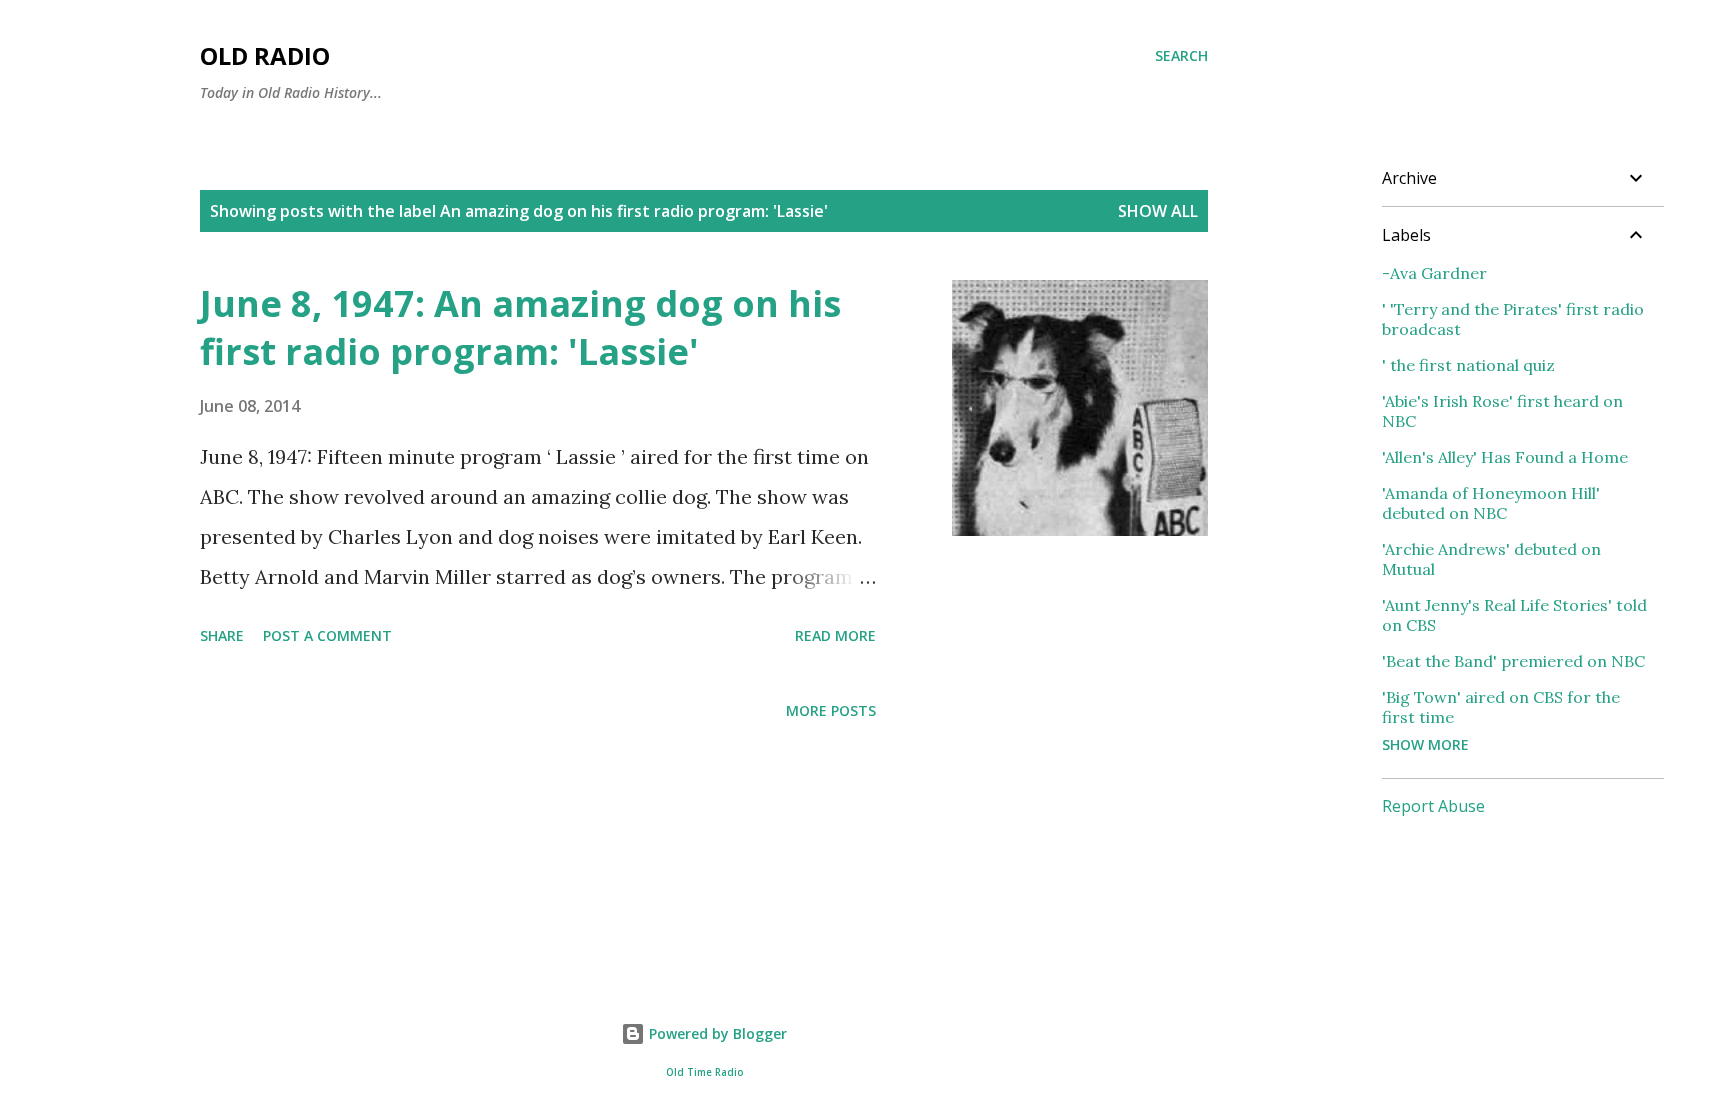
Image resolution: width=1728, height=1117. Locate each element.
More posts (831, 710)
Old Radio (265, 55)
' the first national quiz (1468, 365)
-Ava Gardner (1434, 273)
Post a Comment (327, 635)
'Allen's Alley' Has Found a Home (1505, 457)
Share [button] (222, 635)
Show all (1158, 211)
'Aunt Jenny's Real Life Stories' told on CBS (1514, 615)
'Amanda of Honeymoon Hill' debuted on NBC (1491, 503)
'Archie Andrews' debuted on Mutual (1491, 559)
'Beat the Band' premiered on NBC (1513, 661)
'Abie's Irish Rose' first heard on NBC (1502, 411)
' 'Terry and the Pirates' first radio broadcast (1513, 319)
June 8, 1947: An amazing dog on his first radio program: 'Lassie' (520, 327)
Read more (835, 635)
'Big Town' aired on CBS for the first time (1501, 707)
